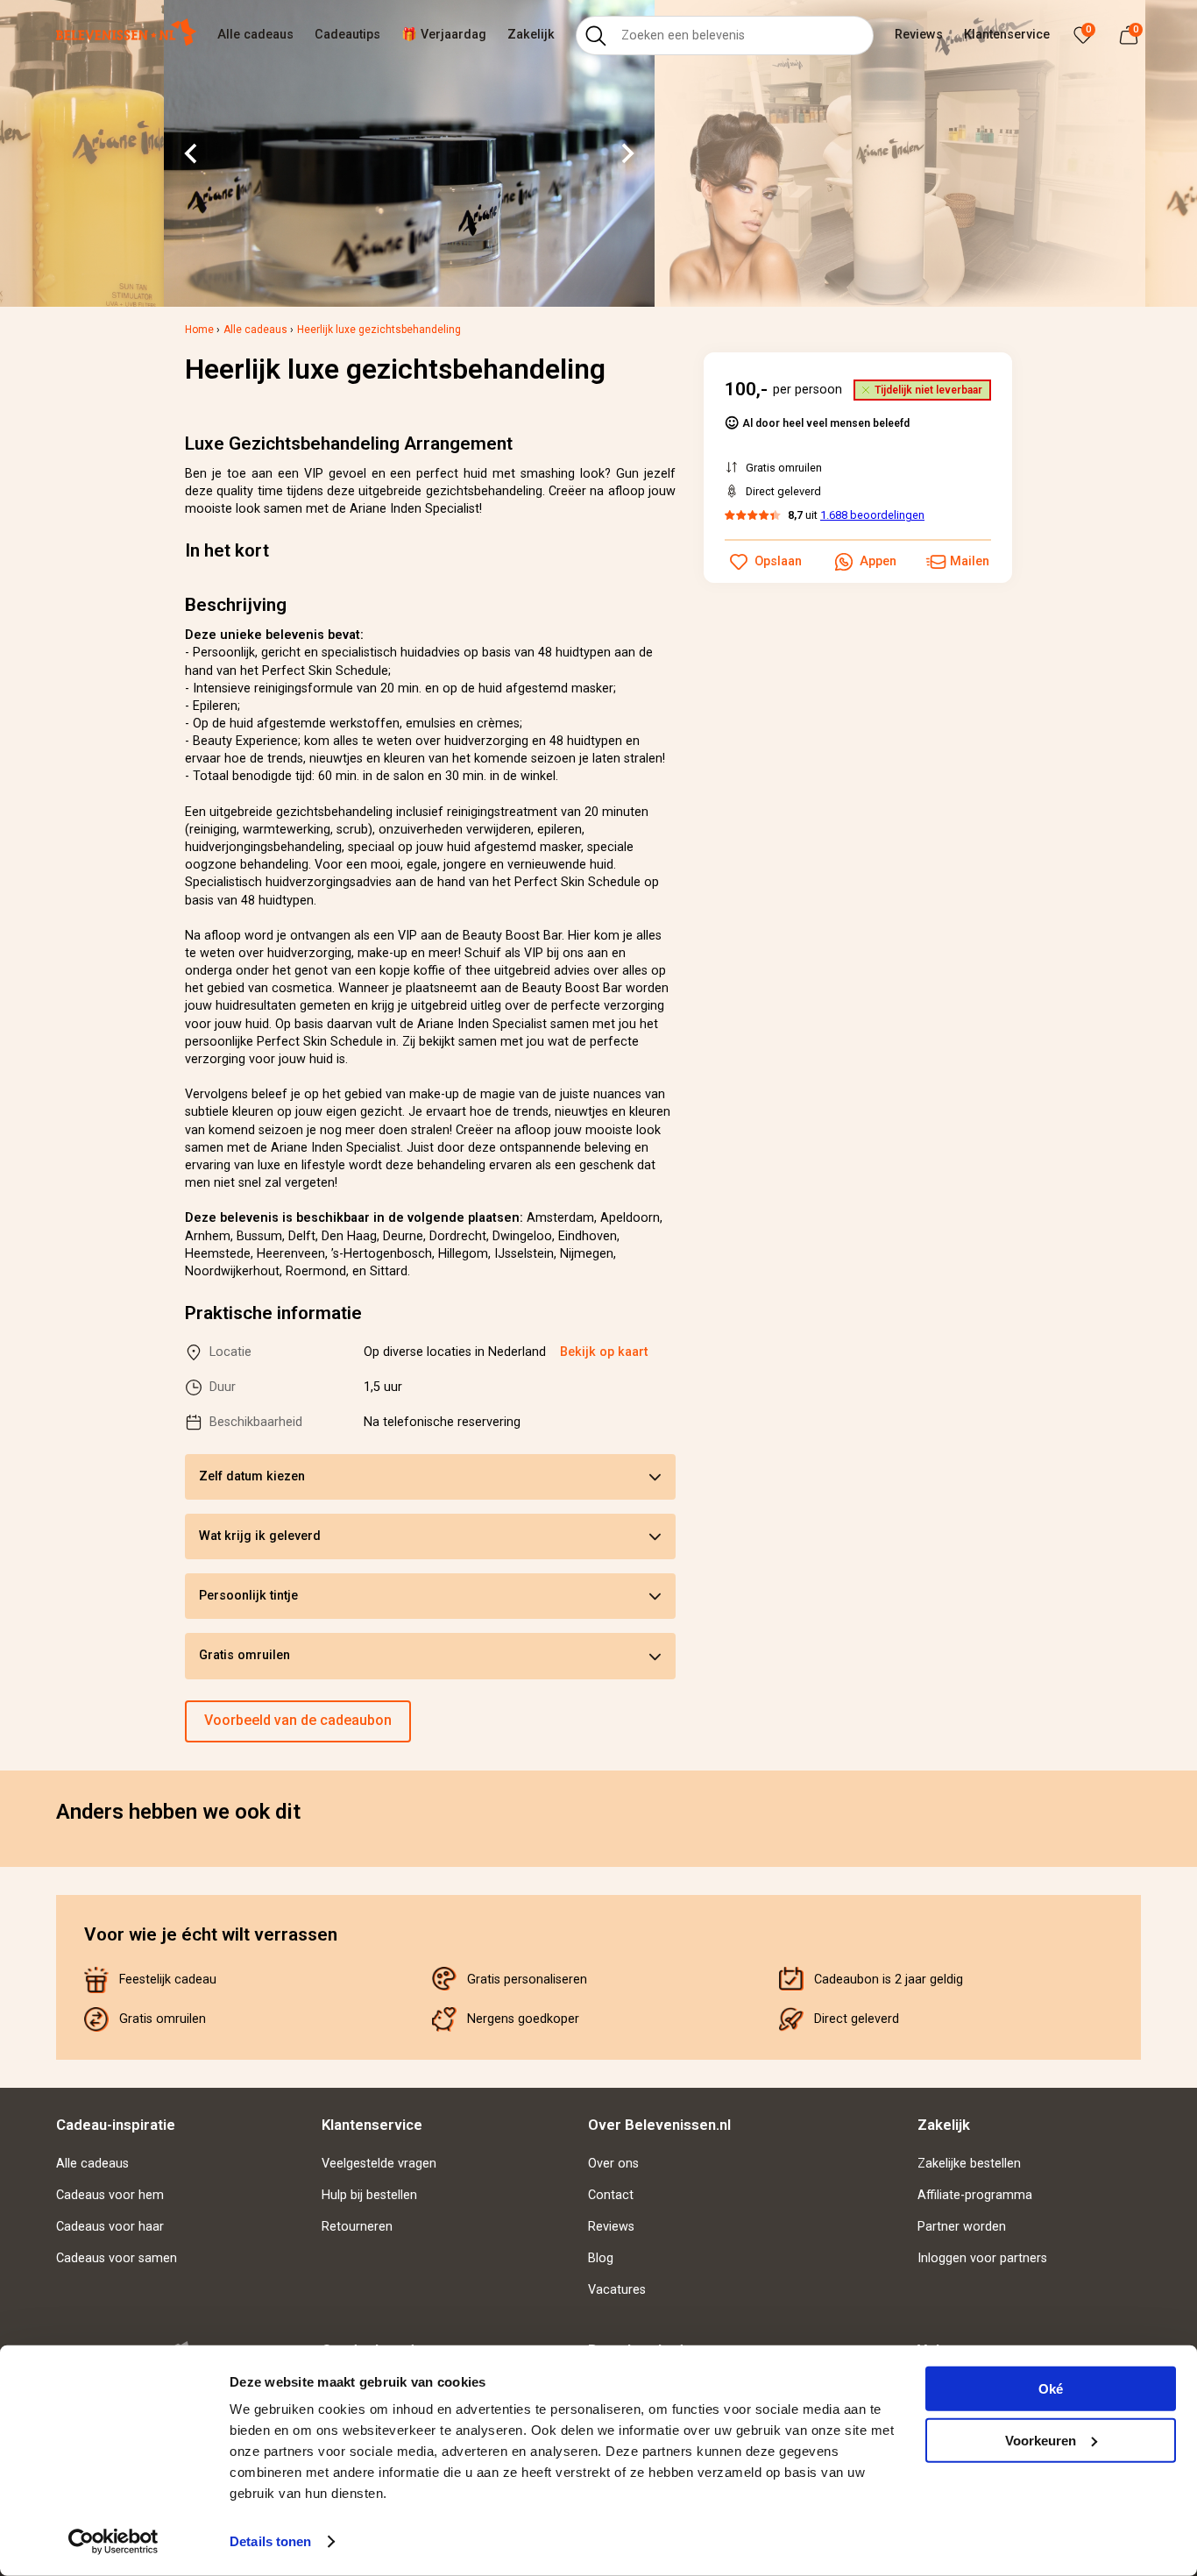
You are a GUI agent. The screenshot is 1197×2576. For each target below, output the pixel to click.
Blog (601, 2258)
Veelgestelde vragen (379, 2164)
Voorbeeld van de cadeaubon (298, 1720)
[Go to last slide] (192, 153)
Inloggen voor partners (982, 2258)
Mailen (970, 561)
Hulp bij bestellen (369, 2195)
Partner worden (962, 2227)
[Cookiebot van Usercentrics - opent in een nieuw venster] (113, 2542)
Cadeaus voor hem (110, 2195)
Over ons (613, 2164)
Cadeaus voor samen (117, 2258)
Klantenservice (1007, 35)
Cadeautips (347, 35)
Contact (611, 2195)
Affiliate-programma (975, 2195)
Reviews (919, 35)
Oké (1051, 2389)
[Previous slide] (56, 1853)
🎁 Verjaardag (444, 35)
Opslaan (778, 561)
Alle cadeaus (255, 35)
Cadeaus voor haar (110, 2227)
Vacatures (617, 2290)
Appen (878, 561)
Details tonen (270, 2541)
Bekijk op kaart (604, 1352)
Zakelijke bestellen (969, 2164)
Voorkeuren (1041, 2440)
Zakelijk (531, 35)
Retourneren (357, 2227)
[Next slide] (627, 153)
